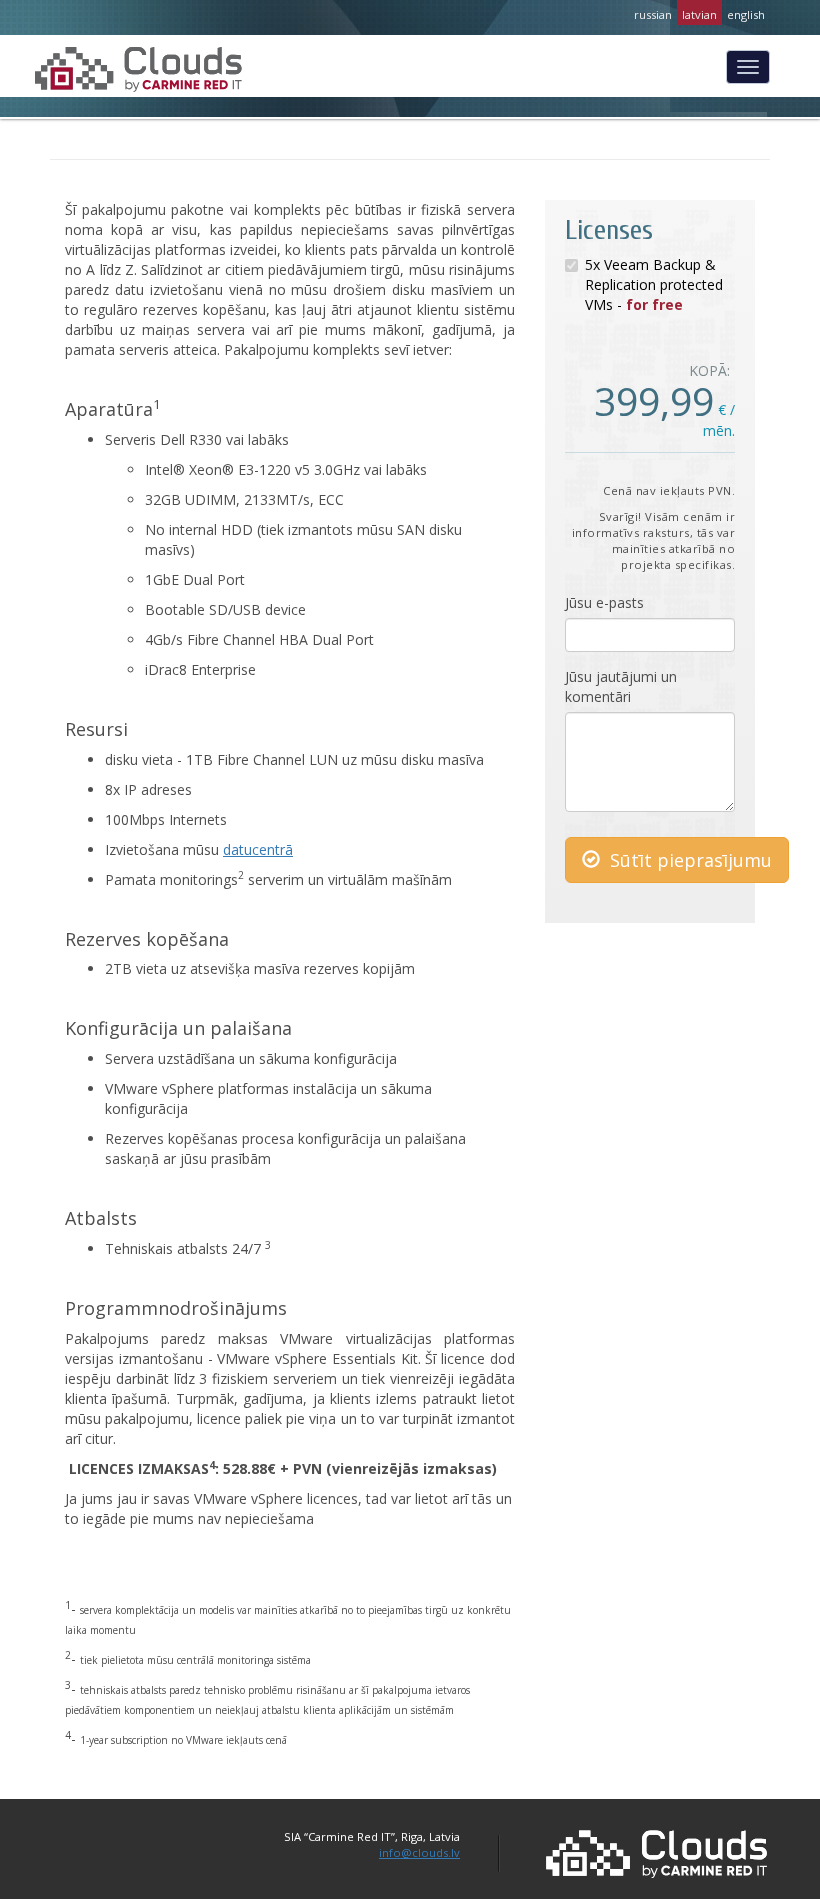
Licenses (609, 230)
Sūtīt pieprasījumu (688, 860)
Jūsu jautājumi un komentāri (621, 686)
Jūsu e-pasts (604, 602)
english (746, 14)
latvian (699, 14)
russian (653, 14)
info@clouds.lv (419, 1852)
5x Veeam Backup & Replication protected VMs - (654, 284)
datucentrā (258, 849)
